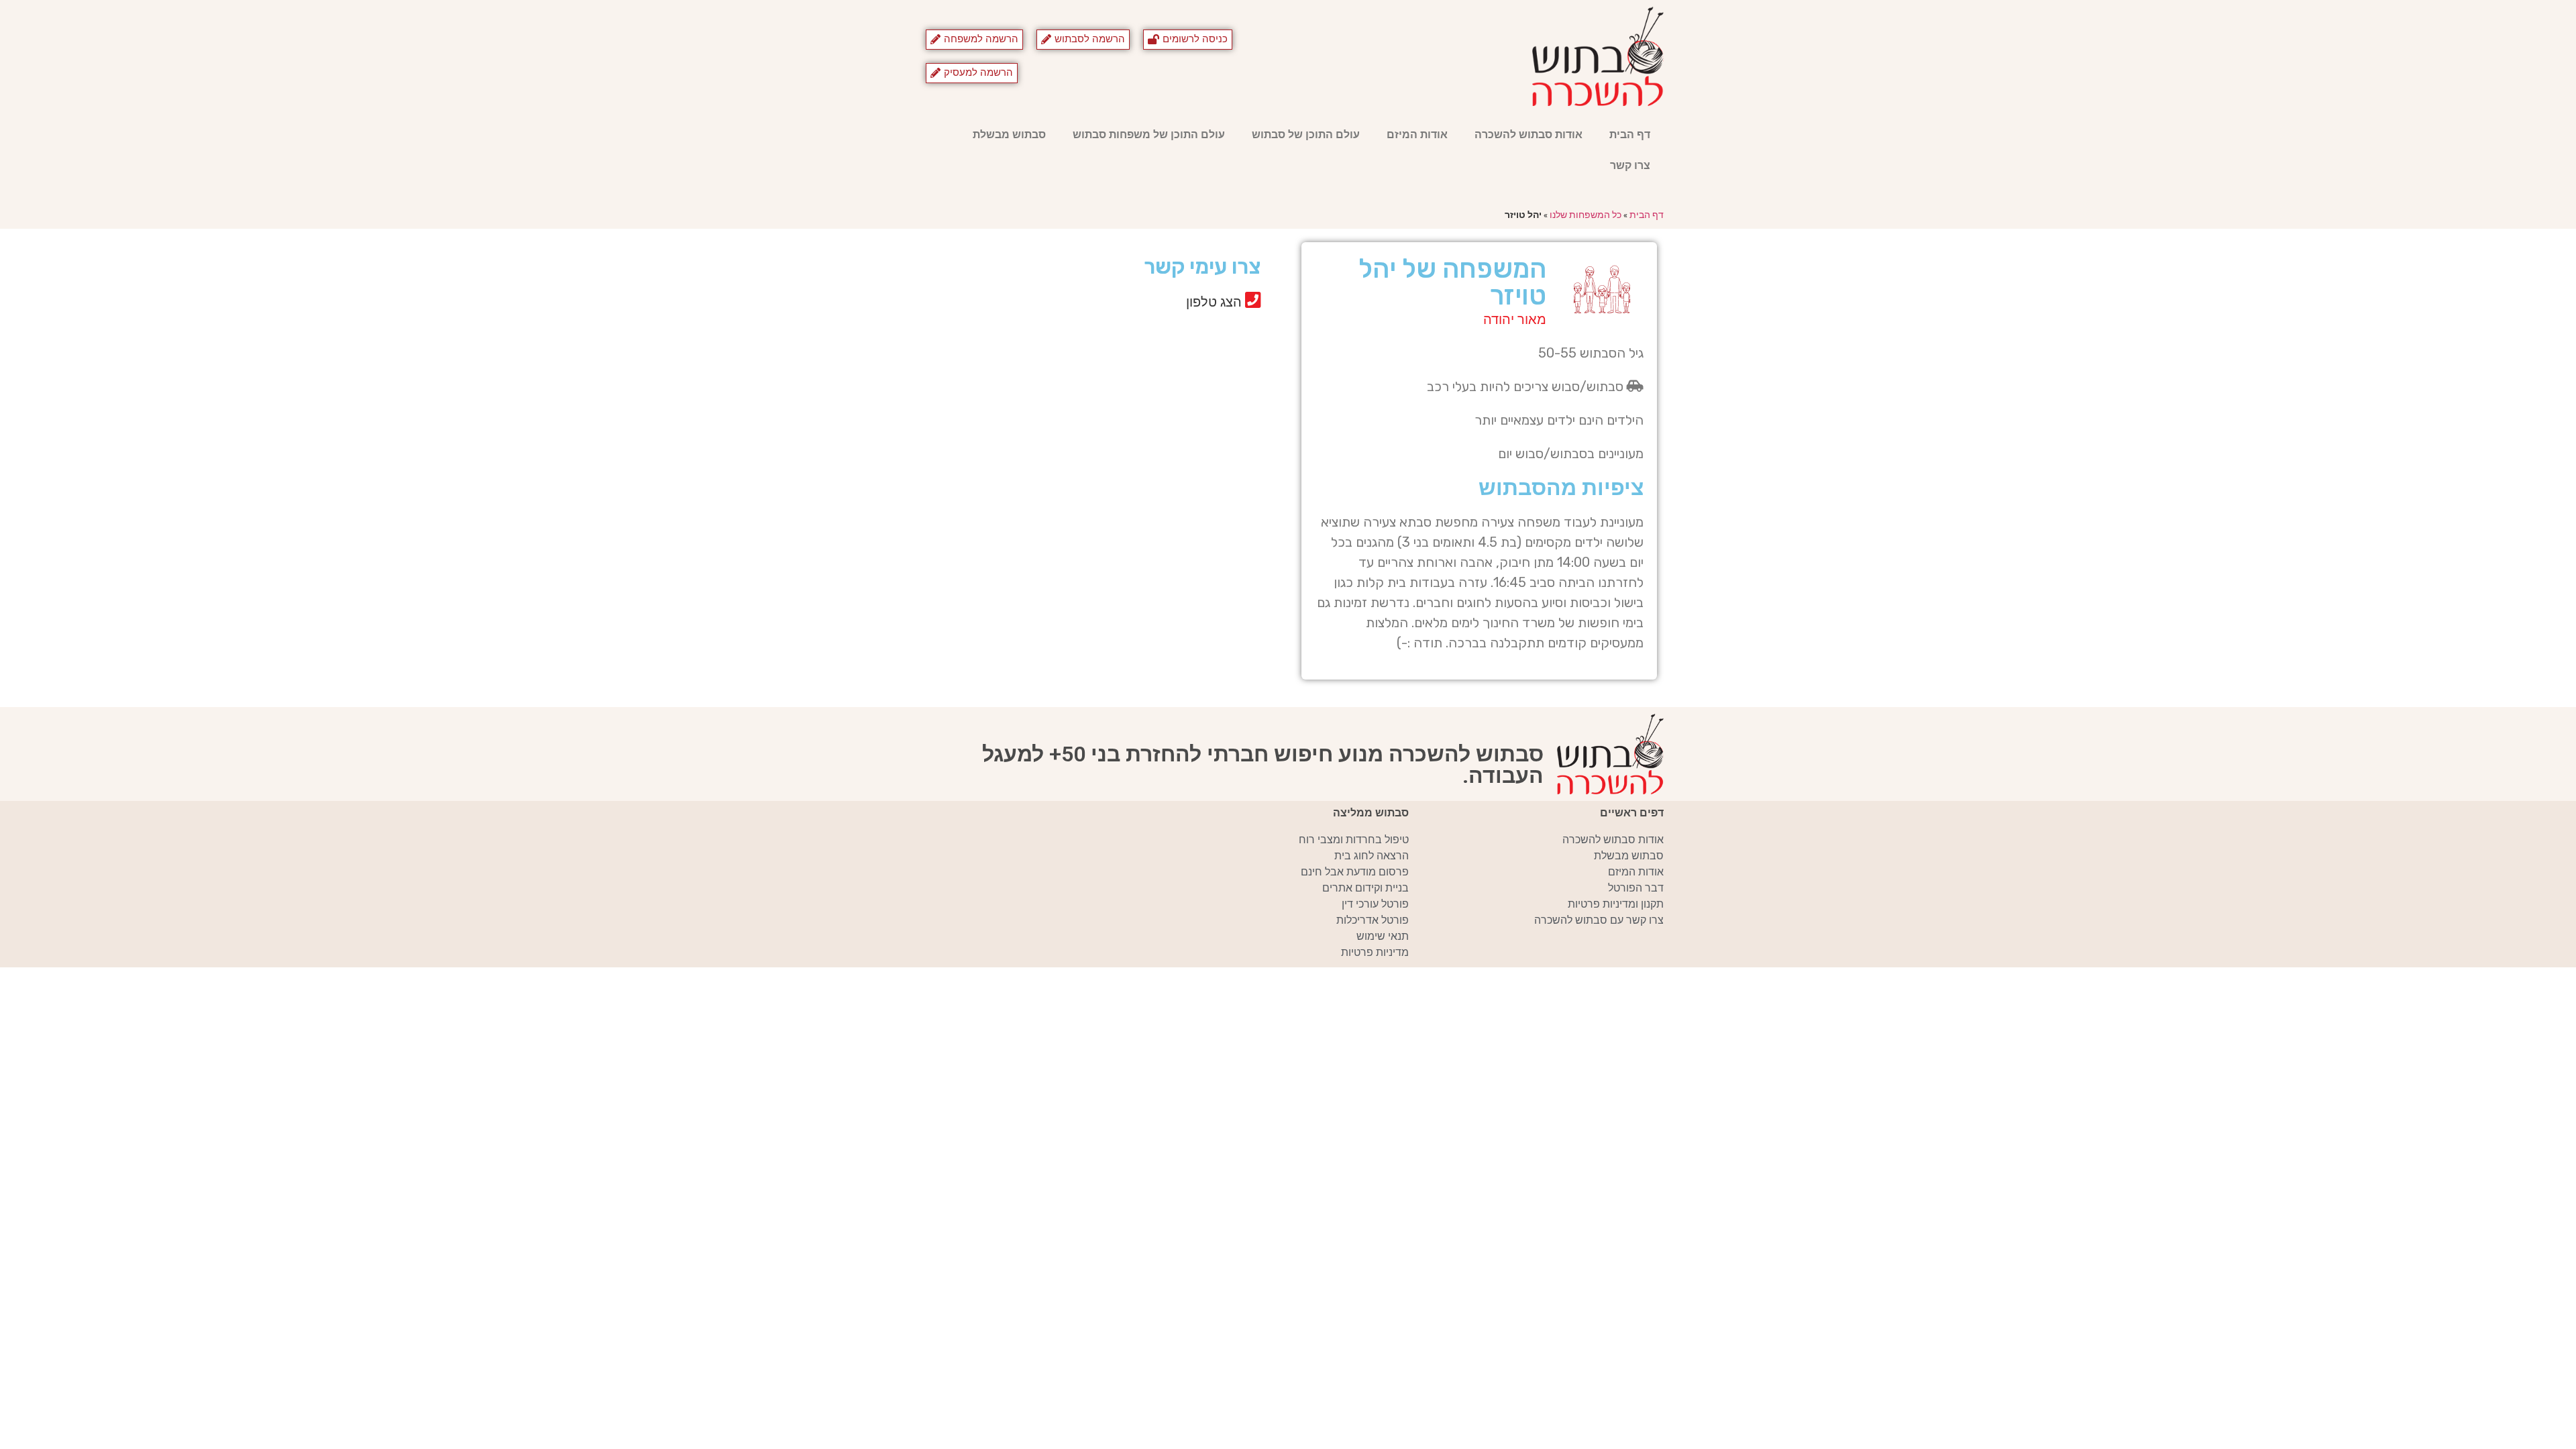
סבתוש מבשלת (1009, 135)
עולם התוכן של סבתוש (1306, 135)
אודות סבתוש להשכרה (1528, 135)
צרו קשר (1630, 165)
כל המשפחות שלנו (1586, 215)
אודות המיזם (1417, 135)
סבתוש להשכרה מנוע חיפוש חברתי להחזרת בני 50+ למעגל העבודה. (1263, 765)
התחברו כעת (1134, 329)
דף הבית (1630, 135)
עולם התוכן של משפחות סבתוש (1149, 135)
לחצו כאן (1144, 349)
